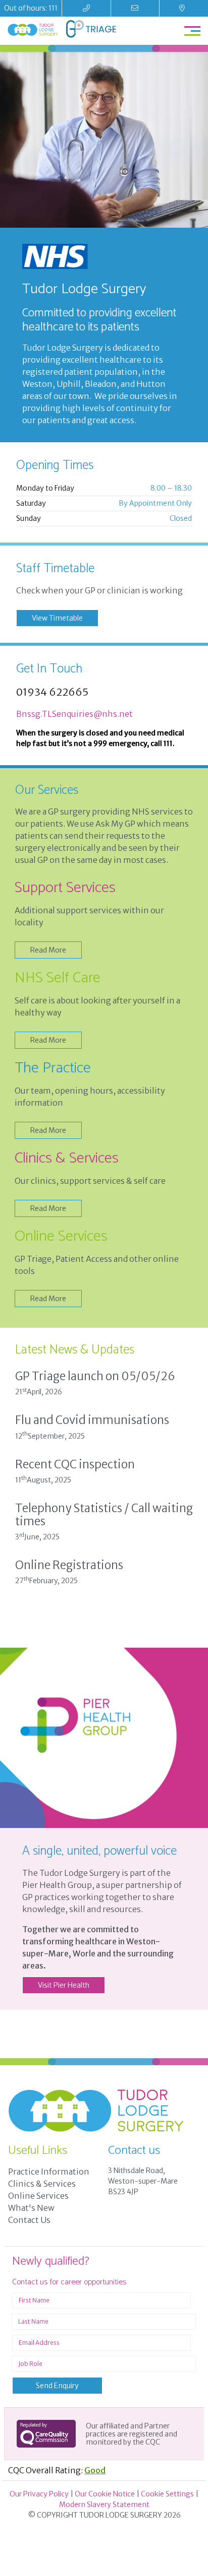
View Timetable (57, 618)
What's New (31, 2208)
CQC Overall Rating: (57, 2470)
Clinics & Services (67, 1158)
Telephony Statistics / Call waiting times (104, 1515)
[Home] (33, 30)
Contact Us (29, 2220)
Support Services (65, 888)
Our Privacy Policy (39, 2494)
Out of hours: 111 (31, 8)
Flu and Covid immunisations (92, 1420)
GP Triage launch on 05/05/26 (95, 1376)
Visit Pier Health (64, 1985)
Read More (48, 950)
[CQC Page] (46, 2434)
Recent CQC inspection (75, 1464)
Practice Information (49, 2172)
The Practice (53, 1068)
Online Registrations (69, 1565)
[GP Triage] (91, 31)
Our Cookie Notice (105, 2494)
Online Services (61, 1236)
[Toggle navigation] (192, 30)
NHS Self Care (58, 978)
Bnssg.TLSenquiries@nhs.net (74, 714)
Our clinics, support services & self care (90, 1181)
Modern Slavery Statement (104, 2504)
